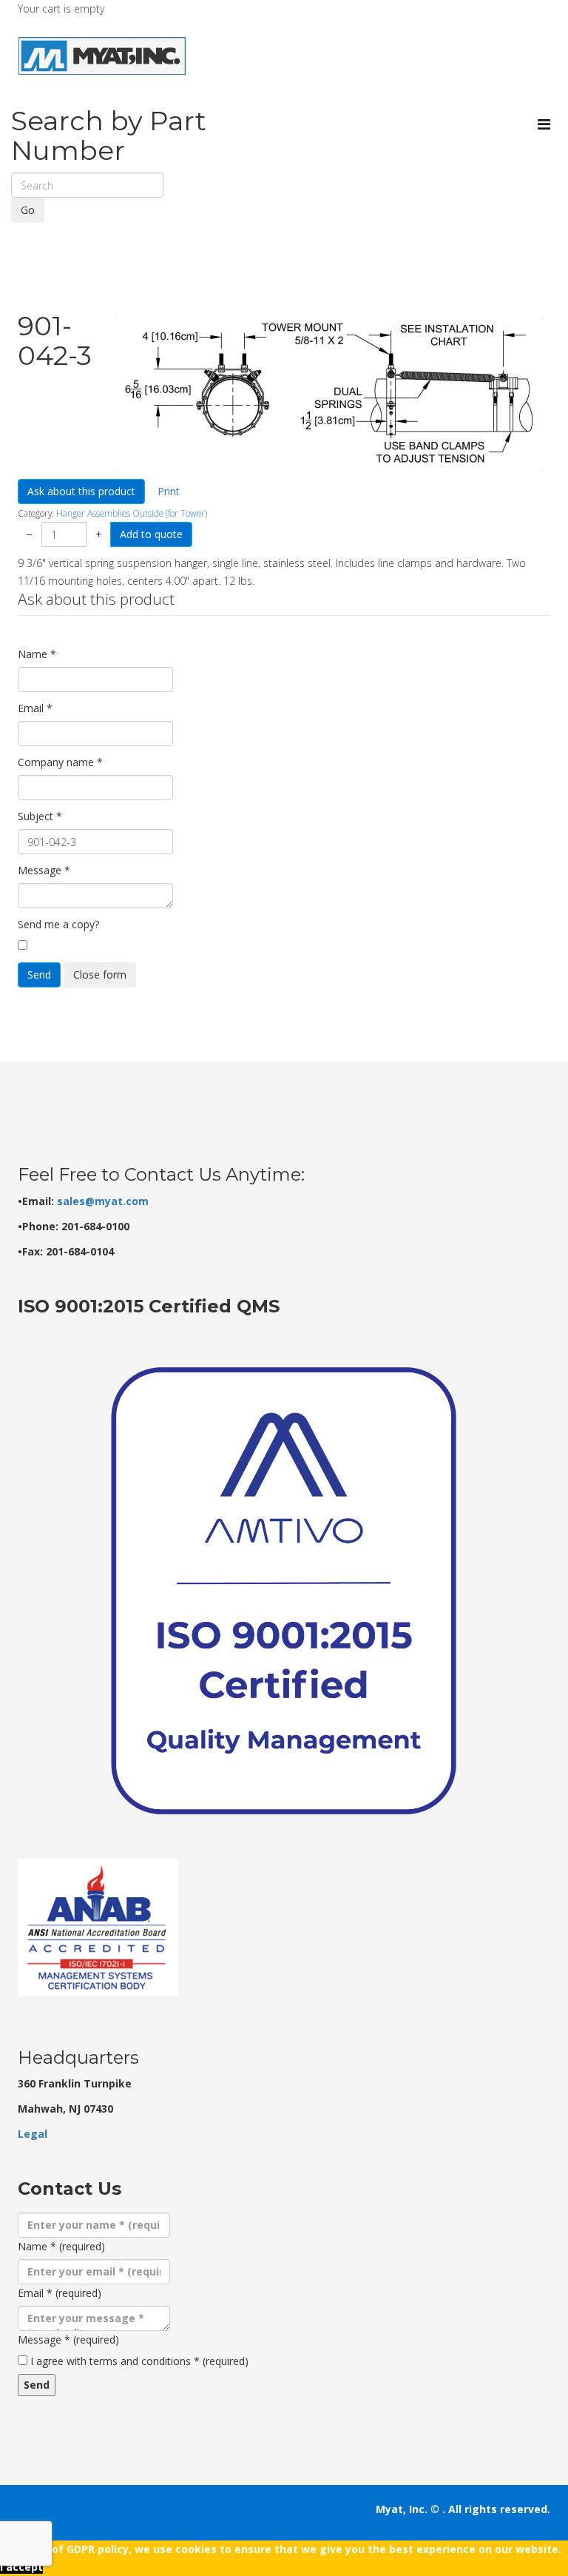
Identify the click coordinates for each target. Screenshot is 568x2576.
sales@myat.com (103, 1201)
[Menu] (544, 124)
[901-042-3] (329, 394)
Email (35, 708)
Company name (60, 762)
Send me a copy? (58, 924)
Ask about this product (81, 491)
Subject (40, 816)
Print (169, 491)
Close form (100, 975)
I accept (21, 2567)
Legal (33, 2134)
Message (44, 870)
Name (37, 654)
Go (28, 210)
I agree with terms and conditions (139, 2361)
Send (39, 975)
